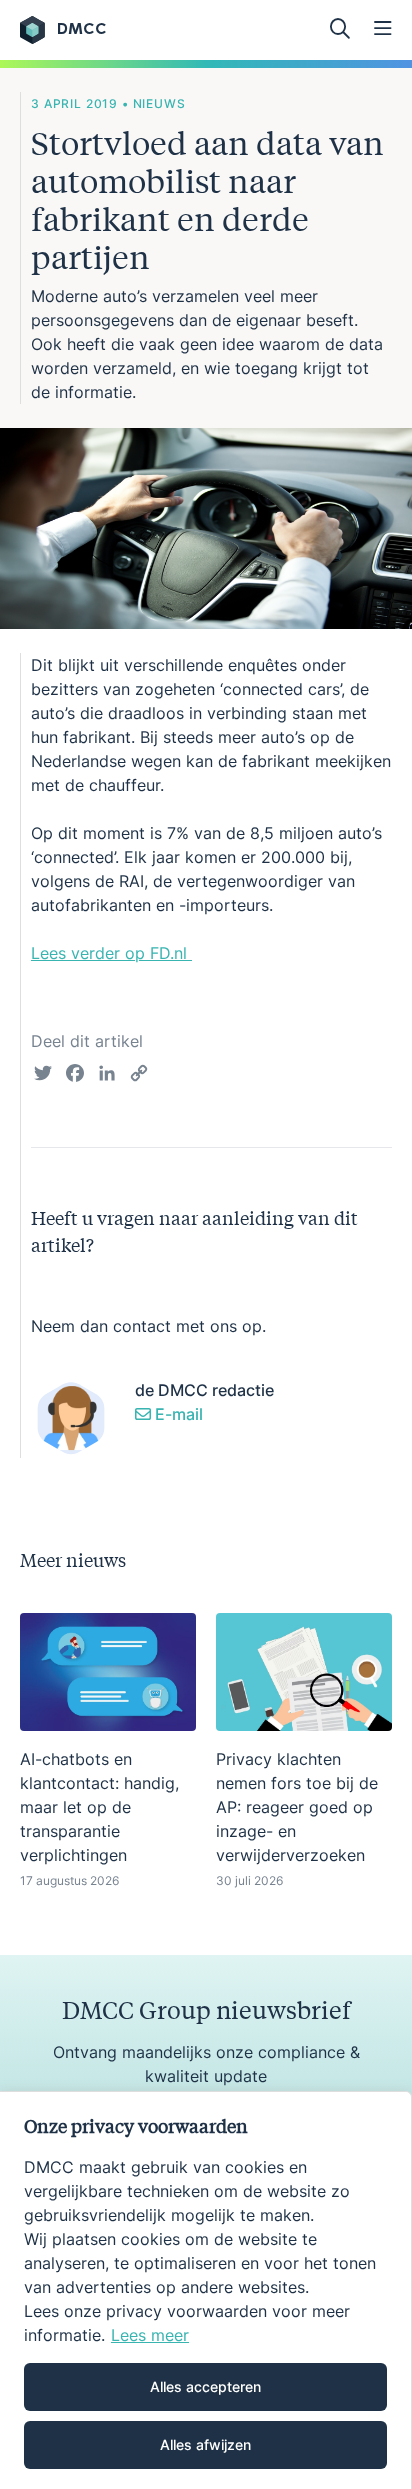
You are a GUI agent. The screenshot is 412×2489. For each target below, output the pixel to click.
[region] (206, 2290)
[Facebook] (75, 1076)
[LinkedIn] (107, 1076)
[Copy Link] (139, 1076)
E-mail (177, 1414)
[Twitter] (43, 1076)
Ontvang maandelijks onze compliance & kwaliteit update (206, 2064)
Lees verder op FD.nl (111, 953)
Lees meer (150, 2335)
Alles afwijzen (205, 2444)
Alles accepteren (205, 2386)
